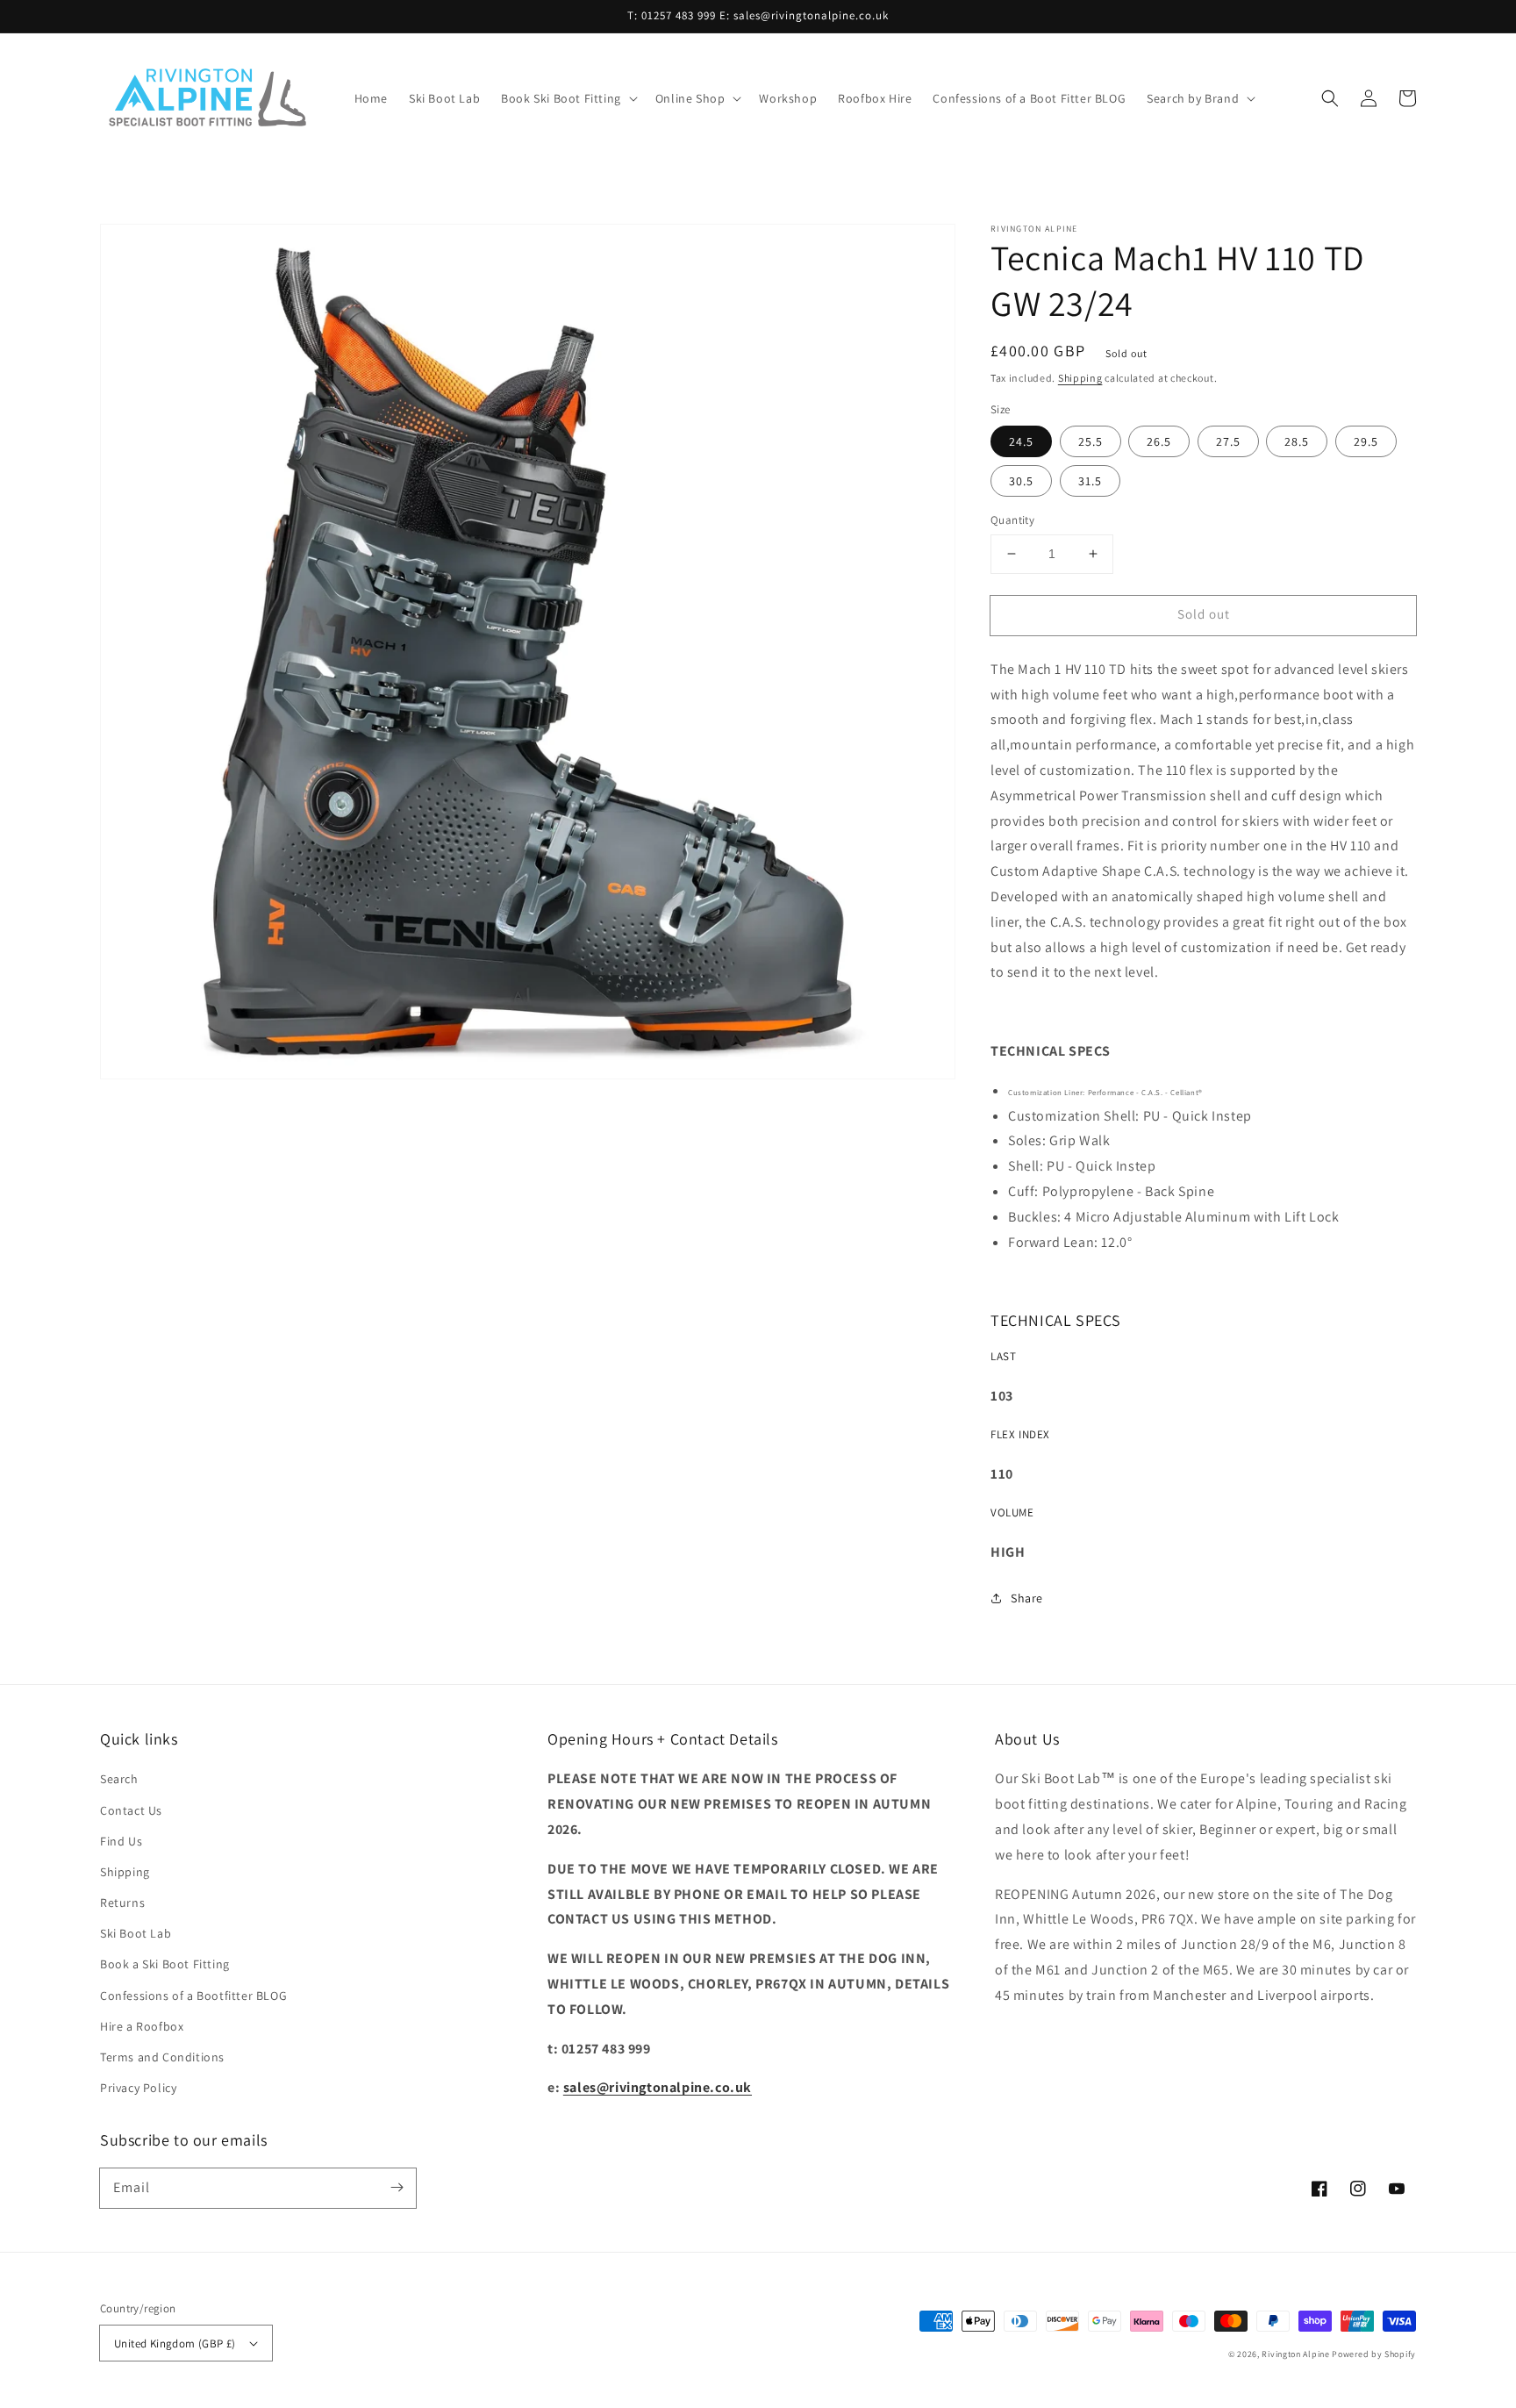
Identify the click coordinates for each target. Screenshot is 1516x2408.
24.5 (1021, 441)
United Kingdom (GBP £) (175, 2343)
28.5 (1297, 441)
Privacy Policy (138, 2088)
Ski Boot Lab (136, 1933)
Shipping (1080, 378)
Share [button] (1027, 1598)
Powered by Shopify (1374, 2354)
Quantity (1012, 520)
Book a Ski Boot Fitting (165, 1964)
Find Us (121, 1841)
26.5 (1159, 441)
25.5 (1091, 441)
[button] (568, 98)
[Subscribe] (397, 2188)
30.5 (1021, 481)
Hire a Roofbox (142, 2026)
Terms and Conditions (162, 2057)
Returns (122, 1903)
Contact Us (131, 1810)
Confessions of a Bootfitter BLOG (193, 1996)
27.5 (1228, 441)
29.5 (1366, 441)
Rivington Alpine (1295, 2354)
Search (119, 1779)
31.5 (1090, 481)
